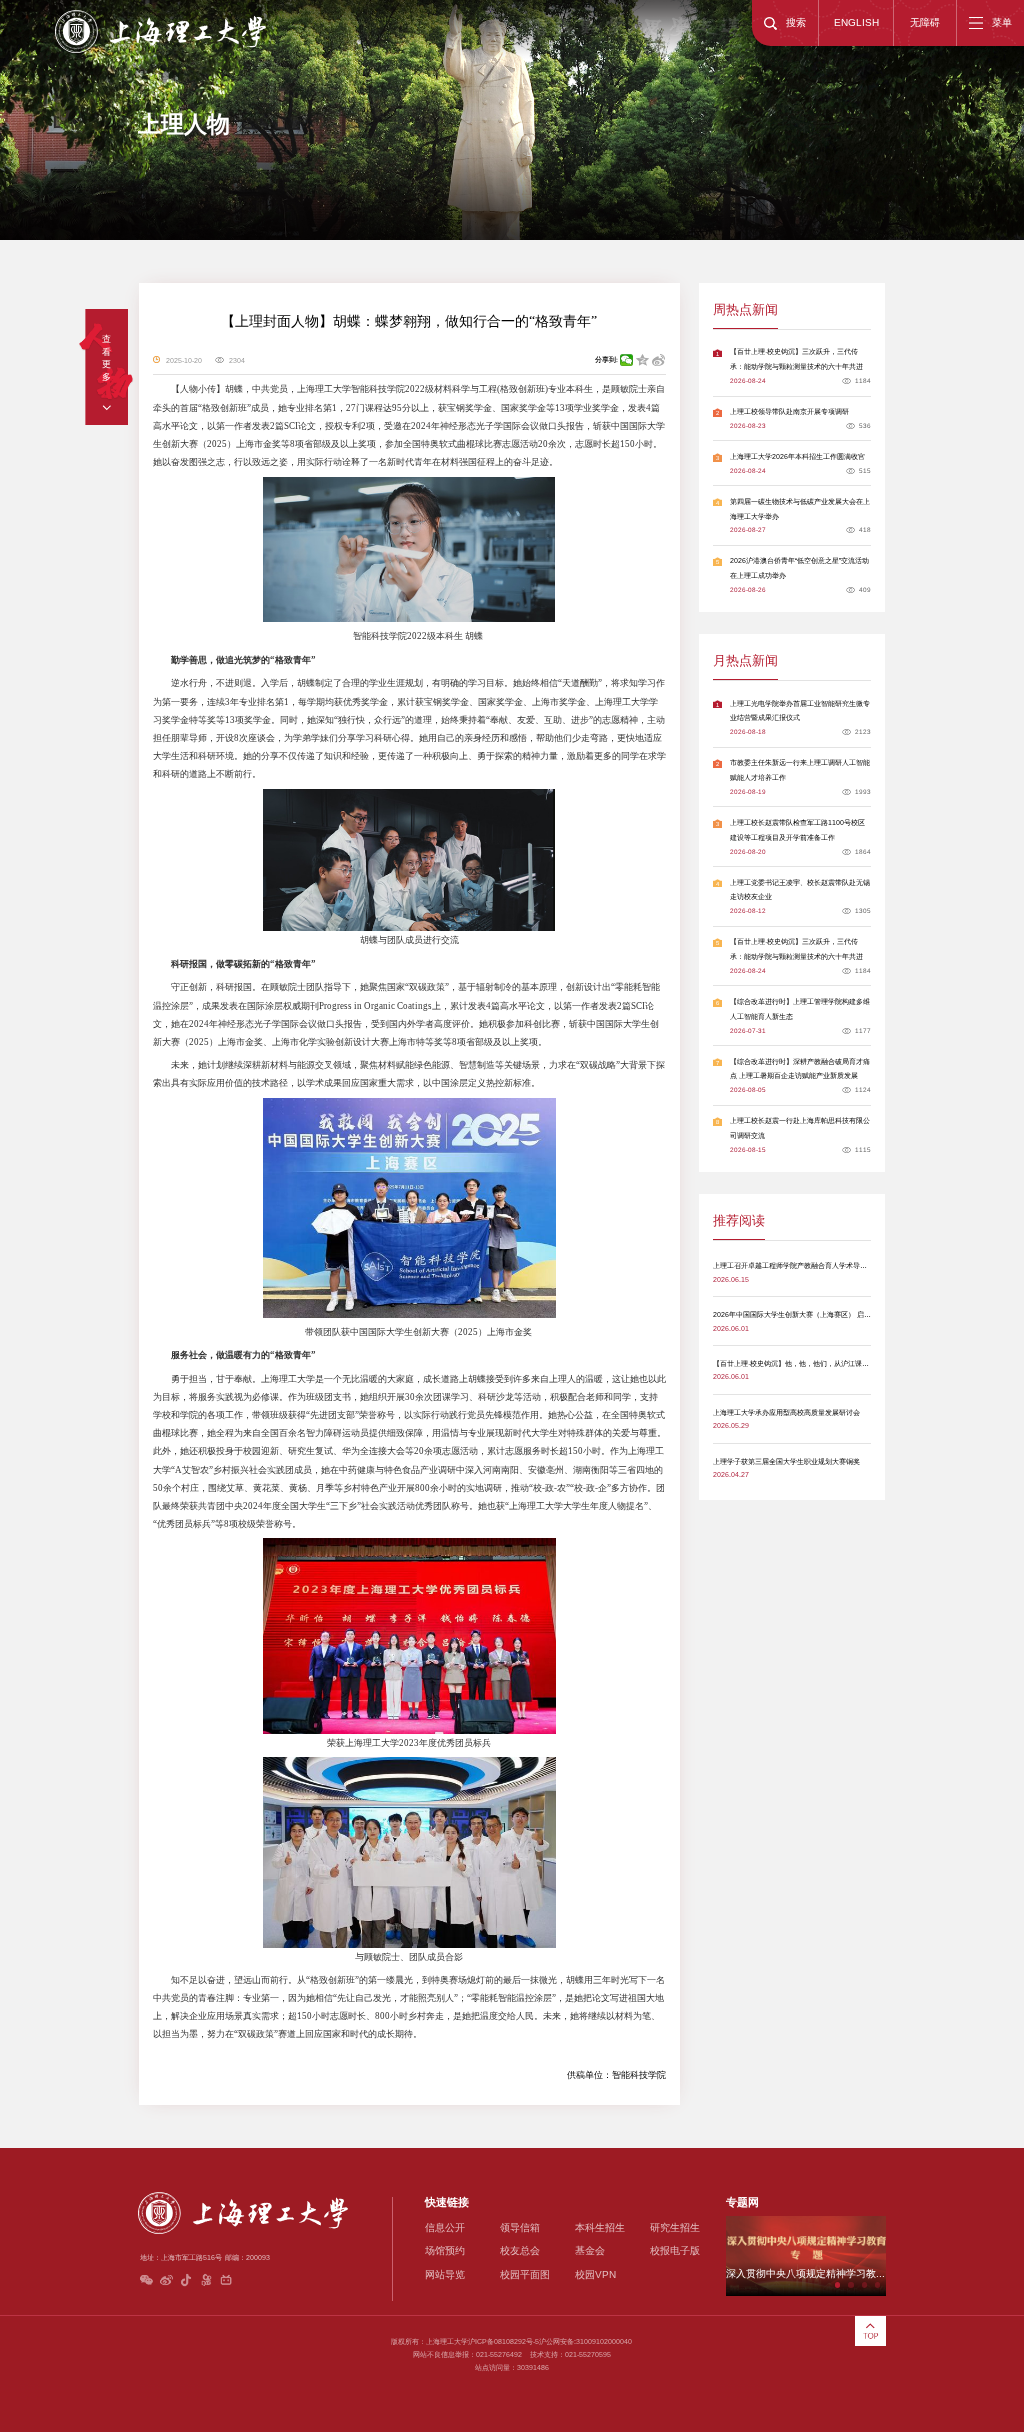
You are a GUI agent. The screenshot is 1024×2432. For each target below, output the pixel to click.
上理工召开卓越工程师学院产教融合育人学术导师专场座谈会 (807, 1265)
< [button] (717, 2255)
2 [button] (850, 2284)
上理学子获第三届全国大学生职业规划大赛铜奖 (786, 1461)
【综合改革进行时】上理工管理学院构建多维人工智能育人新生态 (800, 1009)
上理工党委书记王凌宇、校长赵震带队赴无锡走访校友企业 (800, 890)
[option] (806, 2256)
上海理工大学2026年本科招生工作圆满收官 (797, 456)
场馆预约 (445, 2250)
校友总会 (520, 2250)
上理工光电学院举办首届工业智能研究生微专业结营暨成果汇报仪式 (800, 711)
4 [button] (877, 2284)
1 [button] (837, 2284)
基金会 (590, 2250)
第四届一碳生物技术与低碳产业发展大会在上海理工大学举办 (800, 509)
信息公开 (445, 2227)
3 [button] (864, 2284)
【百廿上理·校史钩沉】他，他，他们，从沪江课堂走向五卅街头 (812, 1363)
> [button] (893, 2255)
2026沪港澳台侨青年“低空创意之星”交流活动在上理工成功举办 (799, 568)
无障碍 (925, 22)
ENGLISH (856, 22)
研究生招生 (675, 2227)
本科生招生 (600, 2227)
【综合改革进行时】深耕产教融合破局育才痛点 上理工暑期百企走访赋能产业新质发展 (800, 1069)
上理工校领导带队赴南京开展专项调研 (789, 411)
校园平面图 (525, 2274)
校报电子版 (675, 2250)
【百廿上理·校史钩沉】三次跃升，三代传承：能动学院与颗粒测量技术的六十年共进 (796, 359)
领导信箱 (520, 2227)
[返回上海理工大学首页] (160, 12)
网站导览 (445, 2274)
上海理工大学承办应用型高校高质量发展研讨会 (786, 1412)
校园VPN (595, 2274)
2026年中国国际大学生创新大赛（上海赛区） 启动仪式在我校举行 (816, 1314)
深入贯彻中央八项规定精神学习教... (805, 2273)
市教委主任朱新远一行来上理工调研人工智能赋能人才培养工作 (800, 770)
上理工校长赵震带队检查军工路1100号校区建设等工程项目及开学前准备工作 (797, 830)
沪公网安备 (556, 2341)
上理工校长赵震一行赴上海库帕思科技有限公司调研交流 (800, 1128)
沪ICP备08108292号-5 (503, 2341)
